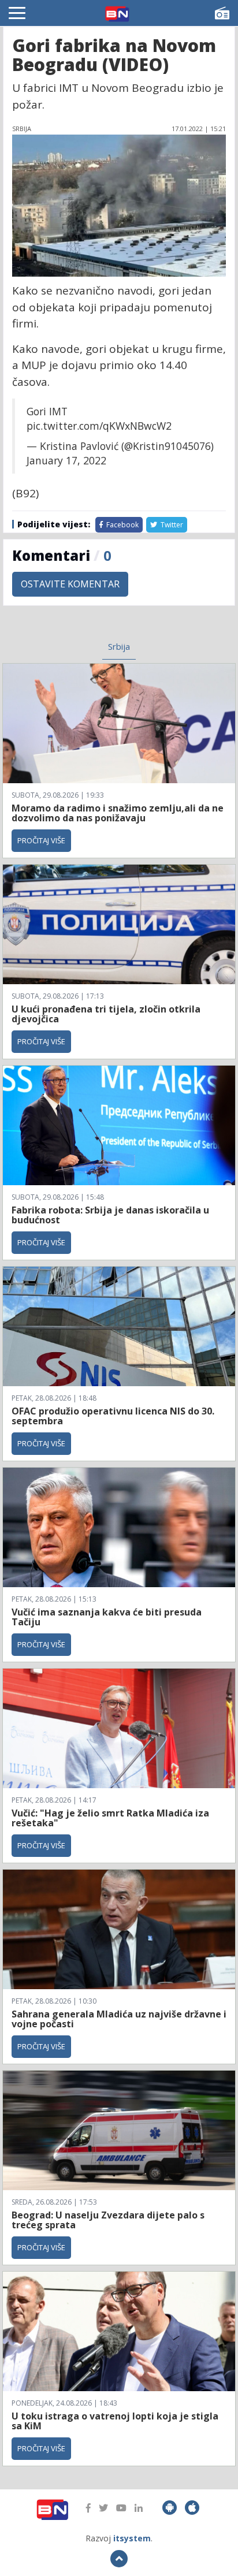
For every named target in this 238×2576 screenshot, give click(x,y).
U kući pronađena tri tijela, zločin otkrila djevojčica (106, 1014)
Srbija (119, 646)
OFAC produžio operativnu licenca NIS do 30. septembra (113, 1416)
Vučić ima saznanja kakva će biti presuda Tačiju (107, 1617)
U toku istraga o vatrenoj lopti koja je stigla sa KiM (115, 2421)
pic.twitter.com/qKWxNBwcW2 (99, 426)
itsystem (132, 2538)
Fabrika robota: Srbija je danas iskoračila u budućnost (110, 1215)
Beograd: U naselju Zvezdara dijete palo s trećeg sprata (108, 2220)
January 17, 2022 (66, 460)
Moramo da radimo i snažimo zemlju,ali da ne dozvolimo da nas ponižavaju (118, 813)
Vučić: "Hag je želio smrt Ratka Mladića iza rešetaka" (110, 1818)
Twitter (171, 525)
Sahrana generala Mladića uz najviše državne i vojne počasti (119, 2019)
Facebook (122, 525)
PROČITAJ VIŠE (41, 840)
